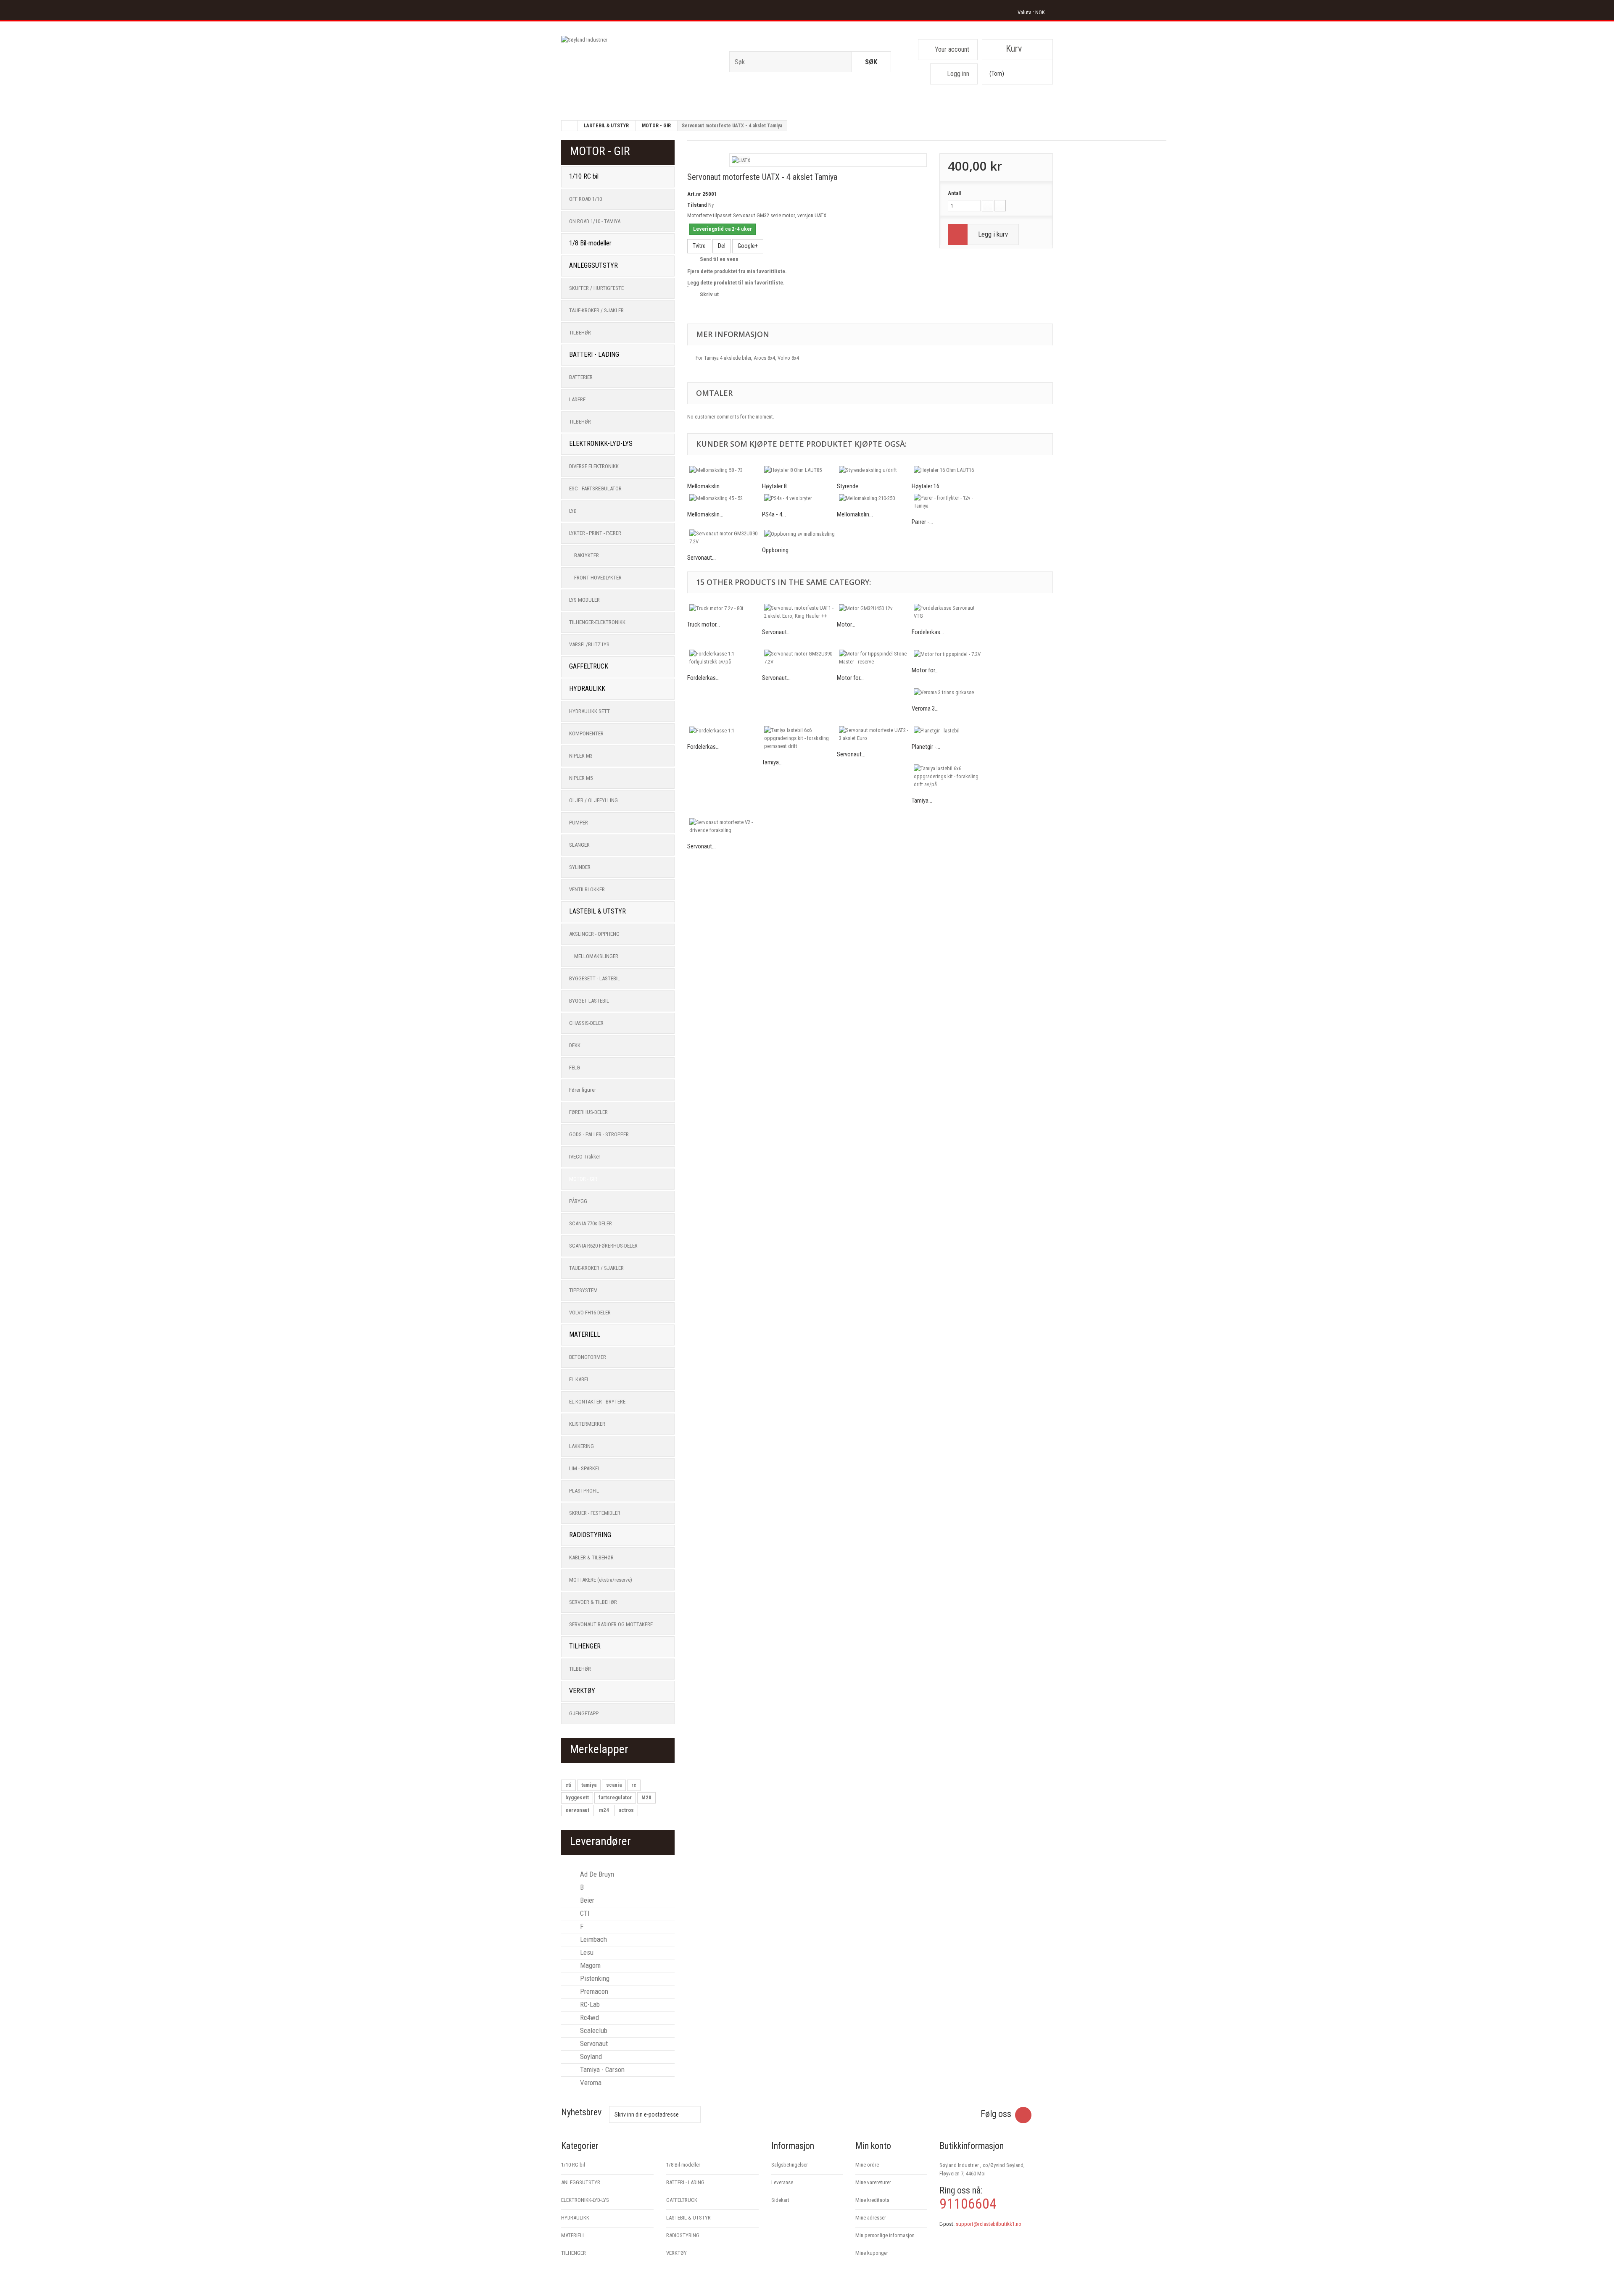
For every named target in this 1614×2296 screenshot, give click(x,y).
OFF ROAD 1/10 (585, 199)
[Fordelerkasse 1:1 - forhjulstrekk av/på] (725, 658)
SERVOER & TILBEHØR (593, 1602)
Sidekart (780, 2200)
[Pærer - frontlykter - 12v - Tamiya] (949, 502)
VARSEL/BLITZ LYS (589, 644)
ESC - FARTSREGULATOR (595, 488)
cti (568, 1785)
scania (614, 1785)
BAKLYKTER (587, 555)
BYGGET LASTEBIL (589, 1001)
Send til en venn (719, 259)
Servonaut (593, 2043)
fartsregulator (615, 1797)
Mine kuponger (872, 2253)
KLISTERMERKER (587, 1424)
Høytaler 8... (776, 486)
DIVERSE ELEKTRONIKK (594, 466)
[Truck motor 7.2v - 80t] (725, 608)
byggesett (577, 1797)
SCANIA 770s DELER (591, 1223)
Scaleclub (593, 2030)
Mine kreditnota (872, 2200)
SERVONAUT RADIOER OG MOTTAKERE (611, 1624)
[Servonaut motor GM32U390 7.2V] (725, 537)
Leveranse (782, 2182)
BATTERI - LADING (594, 354)
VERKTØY (582, 1691)
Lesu (586, 1952)
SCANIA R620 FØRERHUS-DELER (603, 1246)
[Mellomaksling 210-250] (874, 498)
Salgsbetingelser (790, 2165)
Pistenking (594, 1978)
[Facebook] (1023, 2115)
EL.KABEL (579, 1379)
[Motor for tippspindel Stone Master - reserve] (874, 658)
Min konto (873, 2146)
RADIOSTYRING (590, 1535)
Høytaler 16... (927, 486)
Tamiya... (772, 762)
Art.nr (694, 194)
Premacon (593, 1991)
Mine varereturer (873, 2182)
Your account (952, 49)
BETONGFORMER (588, 1357)
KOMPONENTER (586, 733)
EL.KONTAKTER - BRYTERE (597, 1402)
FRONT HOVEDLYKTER (598, 578)
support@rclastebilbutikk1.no (989, 2224)
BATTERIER (581, 377)
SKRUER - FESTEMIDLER (595, 1513)
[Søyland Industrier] (639, 65)
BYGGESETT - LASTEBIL (595, 978)
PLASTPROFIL (584, 1491)
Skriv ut (709, 294)
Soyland (590, 2056)
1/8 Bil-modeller (590, 243)
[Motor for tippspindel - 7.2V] (949, 654)
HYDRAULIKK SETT (589, 711)
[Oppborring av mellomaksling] (799, 534)
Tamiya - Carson (601, 2070)
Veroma (590, 2083)
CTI (584, 1913)
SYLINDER (580, 867)
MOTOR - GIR (656, 126)
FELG (575, 1068)
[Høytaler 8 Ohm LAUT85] (799, 470)
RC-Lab (589, 2004)
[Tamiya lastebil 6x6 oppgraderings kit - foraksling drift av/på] (949, 776)
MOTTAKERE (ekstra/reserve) (601, 1580)
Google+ (748, 246)
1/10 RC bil (584, 176)
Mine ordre (867, 2165)
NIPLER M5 (581, 778)
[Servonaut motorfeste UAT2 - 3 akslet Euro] (874, 734)
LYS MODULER (584, 600)
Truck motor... (704, 624)
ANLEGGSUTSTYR (593, 265)
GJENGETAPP (584, 1713)
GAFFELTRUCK (589, 666)
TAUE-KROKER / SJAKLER (596, 310)
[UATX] (741, 160)
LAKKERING (582, 1446)
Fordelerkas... (928, 632)
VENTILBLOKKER (587, 889)
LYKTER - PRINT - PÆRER (595, 533)
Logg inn (958, 74)
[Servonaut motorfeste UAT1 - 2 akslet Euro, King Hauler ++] (799, 612)
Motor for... (850, 678)
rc (634, 1785)
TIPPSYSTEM (583, 1290)
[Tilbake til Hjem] (570, 126)
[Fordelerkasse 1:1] (725, 730)
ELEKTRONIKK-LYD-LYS (601, 444)
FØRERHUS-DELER (588, 1112)
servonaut (577, 1810)
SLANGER (579, 845)
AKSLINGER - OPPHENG (594, 934)
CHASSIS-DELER (586, 1023)
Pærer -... (922, 522)
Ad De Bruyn (596, 1874)
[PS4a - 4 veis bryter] (799, 498)
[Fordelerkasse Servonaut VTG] (949, 612)
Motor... (846, 624)
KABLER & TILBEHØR (591, 1557)
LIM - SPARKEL (585, 1468)
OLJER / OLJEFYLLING (593, 800)
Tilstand (697, 205)
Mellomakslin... (705, 486)
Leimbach (593, 1939)
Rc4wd (589, 2017)
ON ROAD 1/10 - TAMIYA (595, 221)
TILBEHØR (580, 333)
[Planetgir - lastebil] (949, 730)
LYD (573, 511)
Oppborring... (777, 550)
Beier (586, 1900)
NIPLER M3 (581, 756)
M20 (646, 1797)
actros (626, 1810)
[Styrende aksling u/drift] (874, 470)
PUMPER (579, 823)
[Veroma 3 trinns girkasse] (949, 692)
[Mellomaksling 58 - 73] (725, 470)
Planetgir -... (926, 747)
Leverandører (600, 1841)
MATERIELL (585, 1334)
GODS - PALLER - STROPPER (599, 1134)
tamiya (589, 1785)
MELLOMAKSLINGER (596, 956)
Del (722, 246)
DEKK (575, 1045)
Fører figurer (583, 1090)
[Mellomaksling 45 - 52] (725, 498)
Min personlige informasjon (885, 2235)
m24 (604, 1810)
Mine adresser (871, 2218)
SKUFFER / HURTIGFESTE (596, 288)
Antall (955, 193)
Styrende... (849, 486)
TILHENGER (585, 1646)
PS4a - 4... (774, 514)
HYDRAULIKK (587, 689)
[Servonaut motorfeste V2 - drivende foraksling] (725, 826)
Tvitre (699, 246)
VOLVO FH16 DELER (590, 1313)
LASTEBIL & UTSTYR (606, 126)
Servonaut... (702, 558)
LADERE (577, 399)
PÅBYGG (578, 1201)
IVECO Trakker (585, 1157)
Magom (589, 1965)
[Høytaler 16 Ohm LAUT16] (949, 470)
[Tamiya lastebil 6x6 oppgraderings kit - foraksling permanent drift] (799, 738)
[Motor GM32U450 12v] (874, 608)
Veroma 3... (925, 708)
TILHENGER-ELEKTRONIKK (597, 622)
